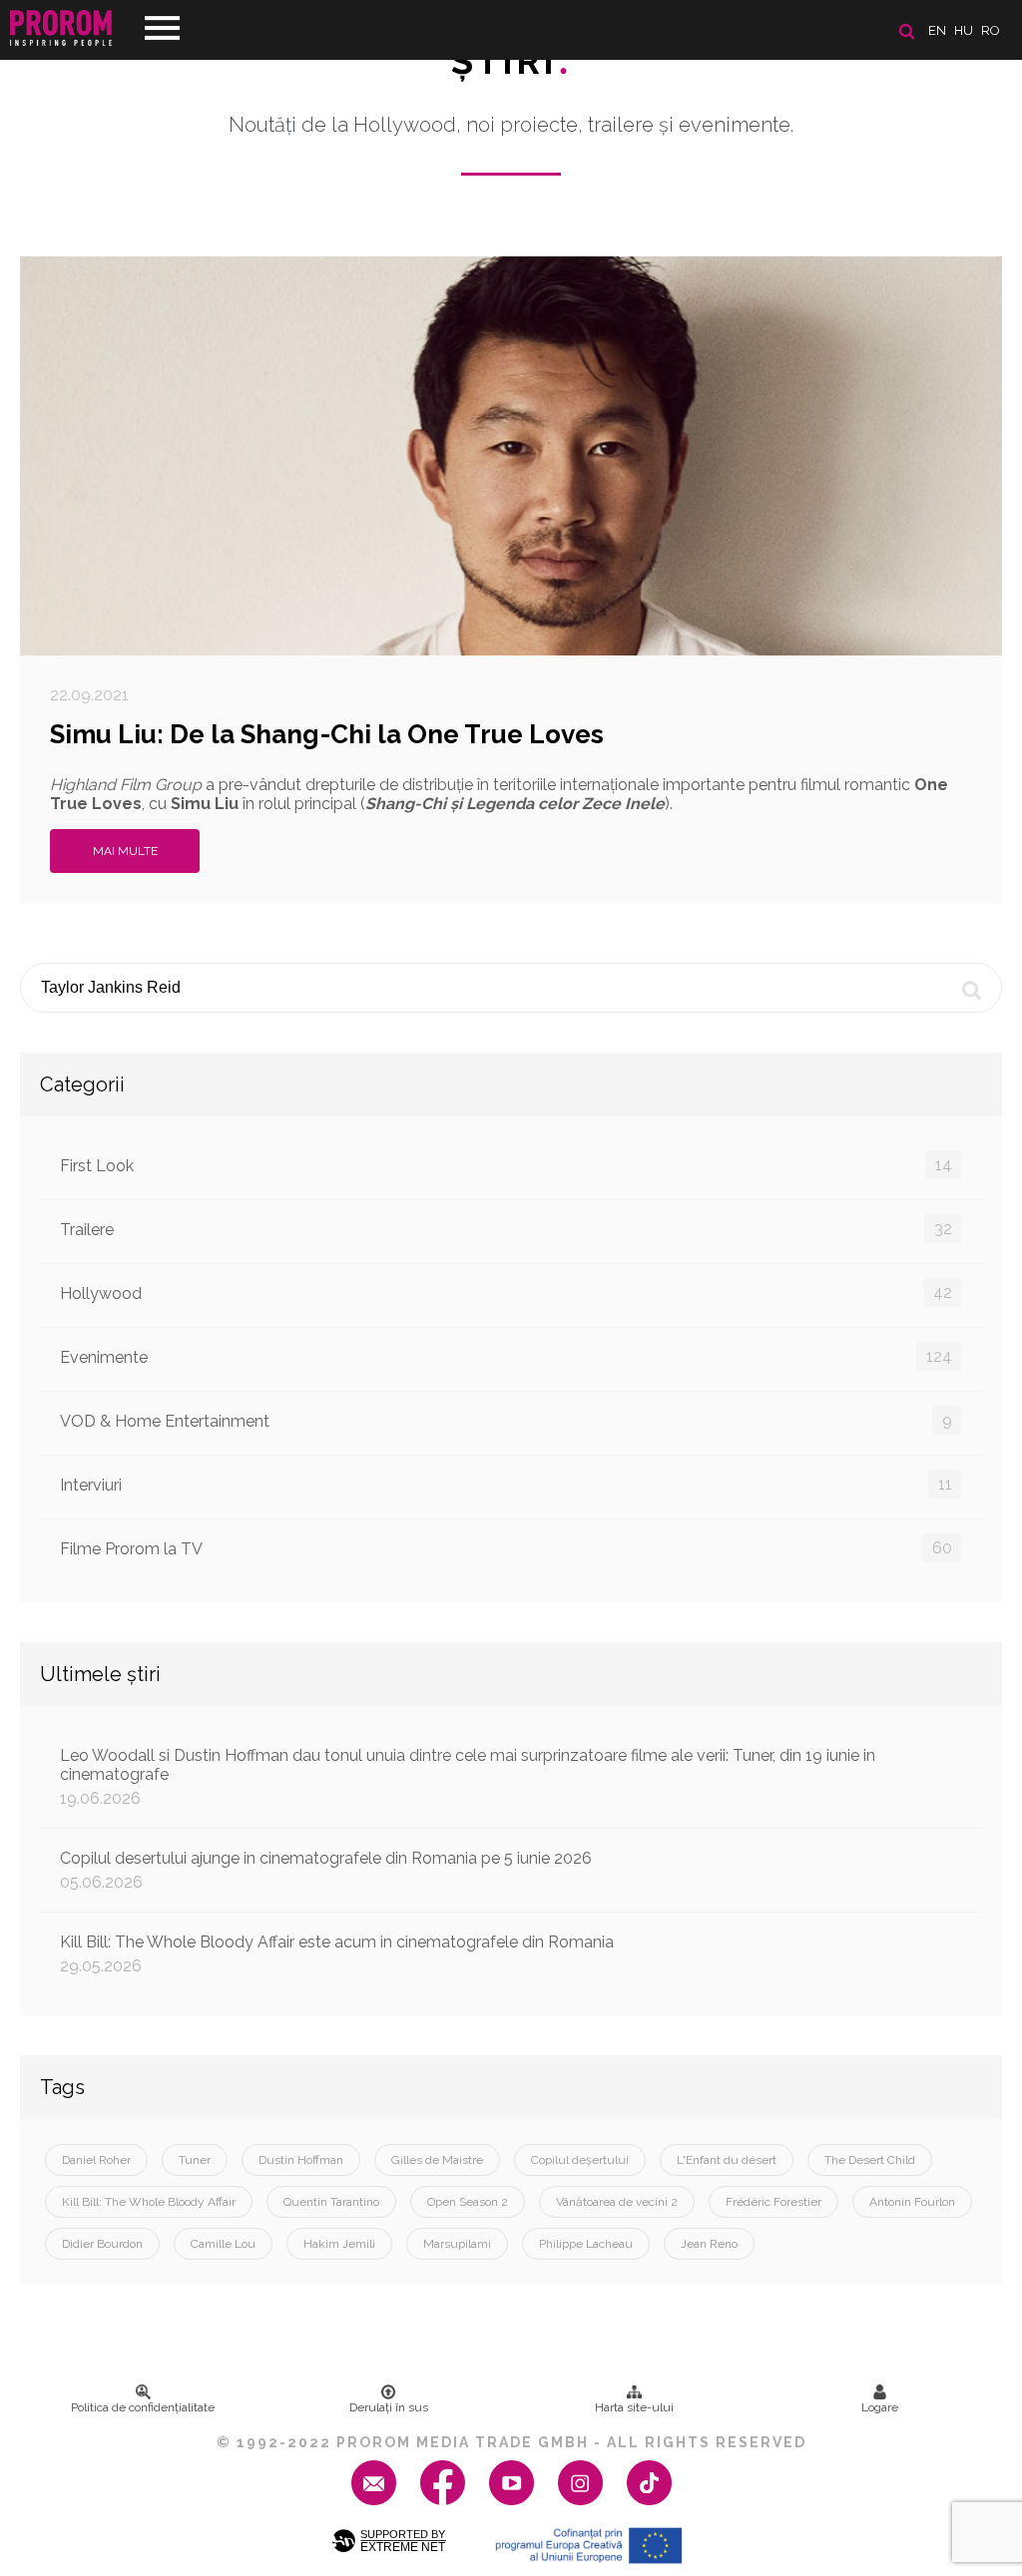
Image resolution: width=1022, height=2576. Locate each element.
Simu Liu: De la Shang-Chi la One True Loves (327, 734)
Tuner (195, 2160)
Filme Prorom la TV (506, 1548)
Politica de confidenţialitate (143, 2407)
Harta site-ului (634, 2407)
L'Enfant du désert (727, 2160)
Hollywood (506, 1293)
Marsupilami (457, 2244)
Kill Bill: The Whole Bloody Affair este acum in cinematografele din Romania (337, 1954)
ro (991, 30)
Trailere (506, 1229)
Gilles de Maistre (437, 2160)
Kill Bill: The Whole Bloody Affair (149, 2202)
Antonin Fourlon (912, 2202)
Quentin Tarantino (331, 2202)
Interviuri (506, 1485)
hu (964, 30)
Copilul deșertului (580, 2160)
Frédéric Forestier (773, 2202)
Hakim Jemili (339, 2244)
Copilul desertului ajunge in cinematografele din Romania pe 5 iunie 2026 (326, 1870)
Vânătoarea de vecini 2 (617, 2202)
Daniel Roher (96, 2160)
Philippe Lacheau (586, 2244)
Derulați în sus (389, 2407)
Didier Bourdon (102, 2244)
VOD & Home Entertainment (506, 1421)
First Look (506, 1165)
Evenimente (506, 1357)
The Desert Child (870, 2160)
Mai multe (125, 851)
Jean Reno (709, 2244)
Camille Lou (223, 2244)
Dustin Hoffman (301, 2160)
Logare (880, 2407)
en (937, 30)
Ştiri (511, 61)
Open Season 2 (468, 2202)
